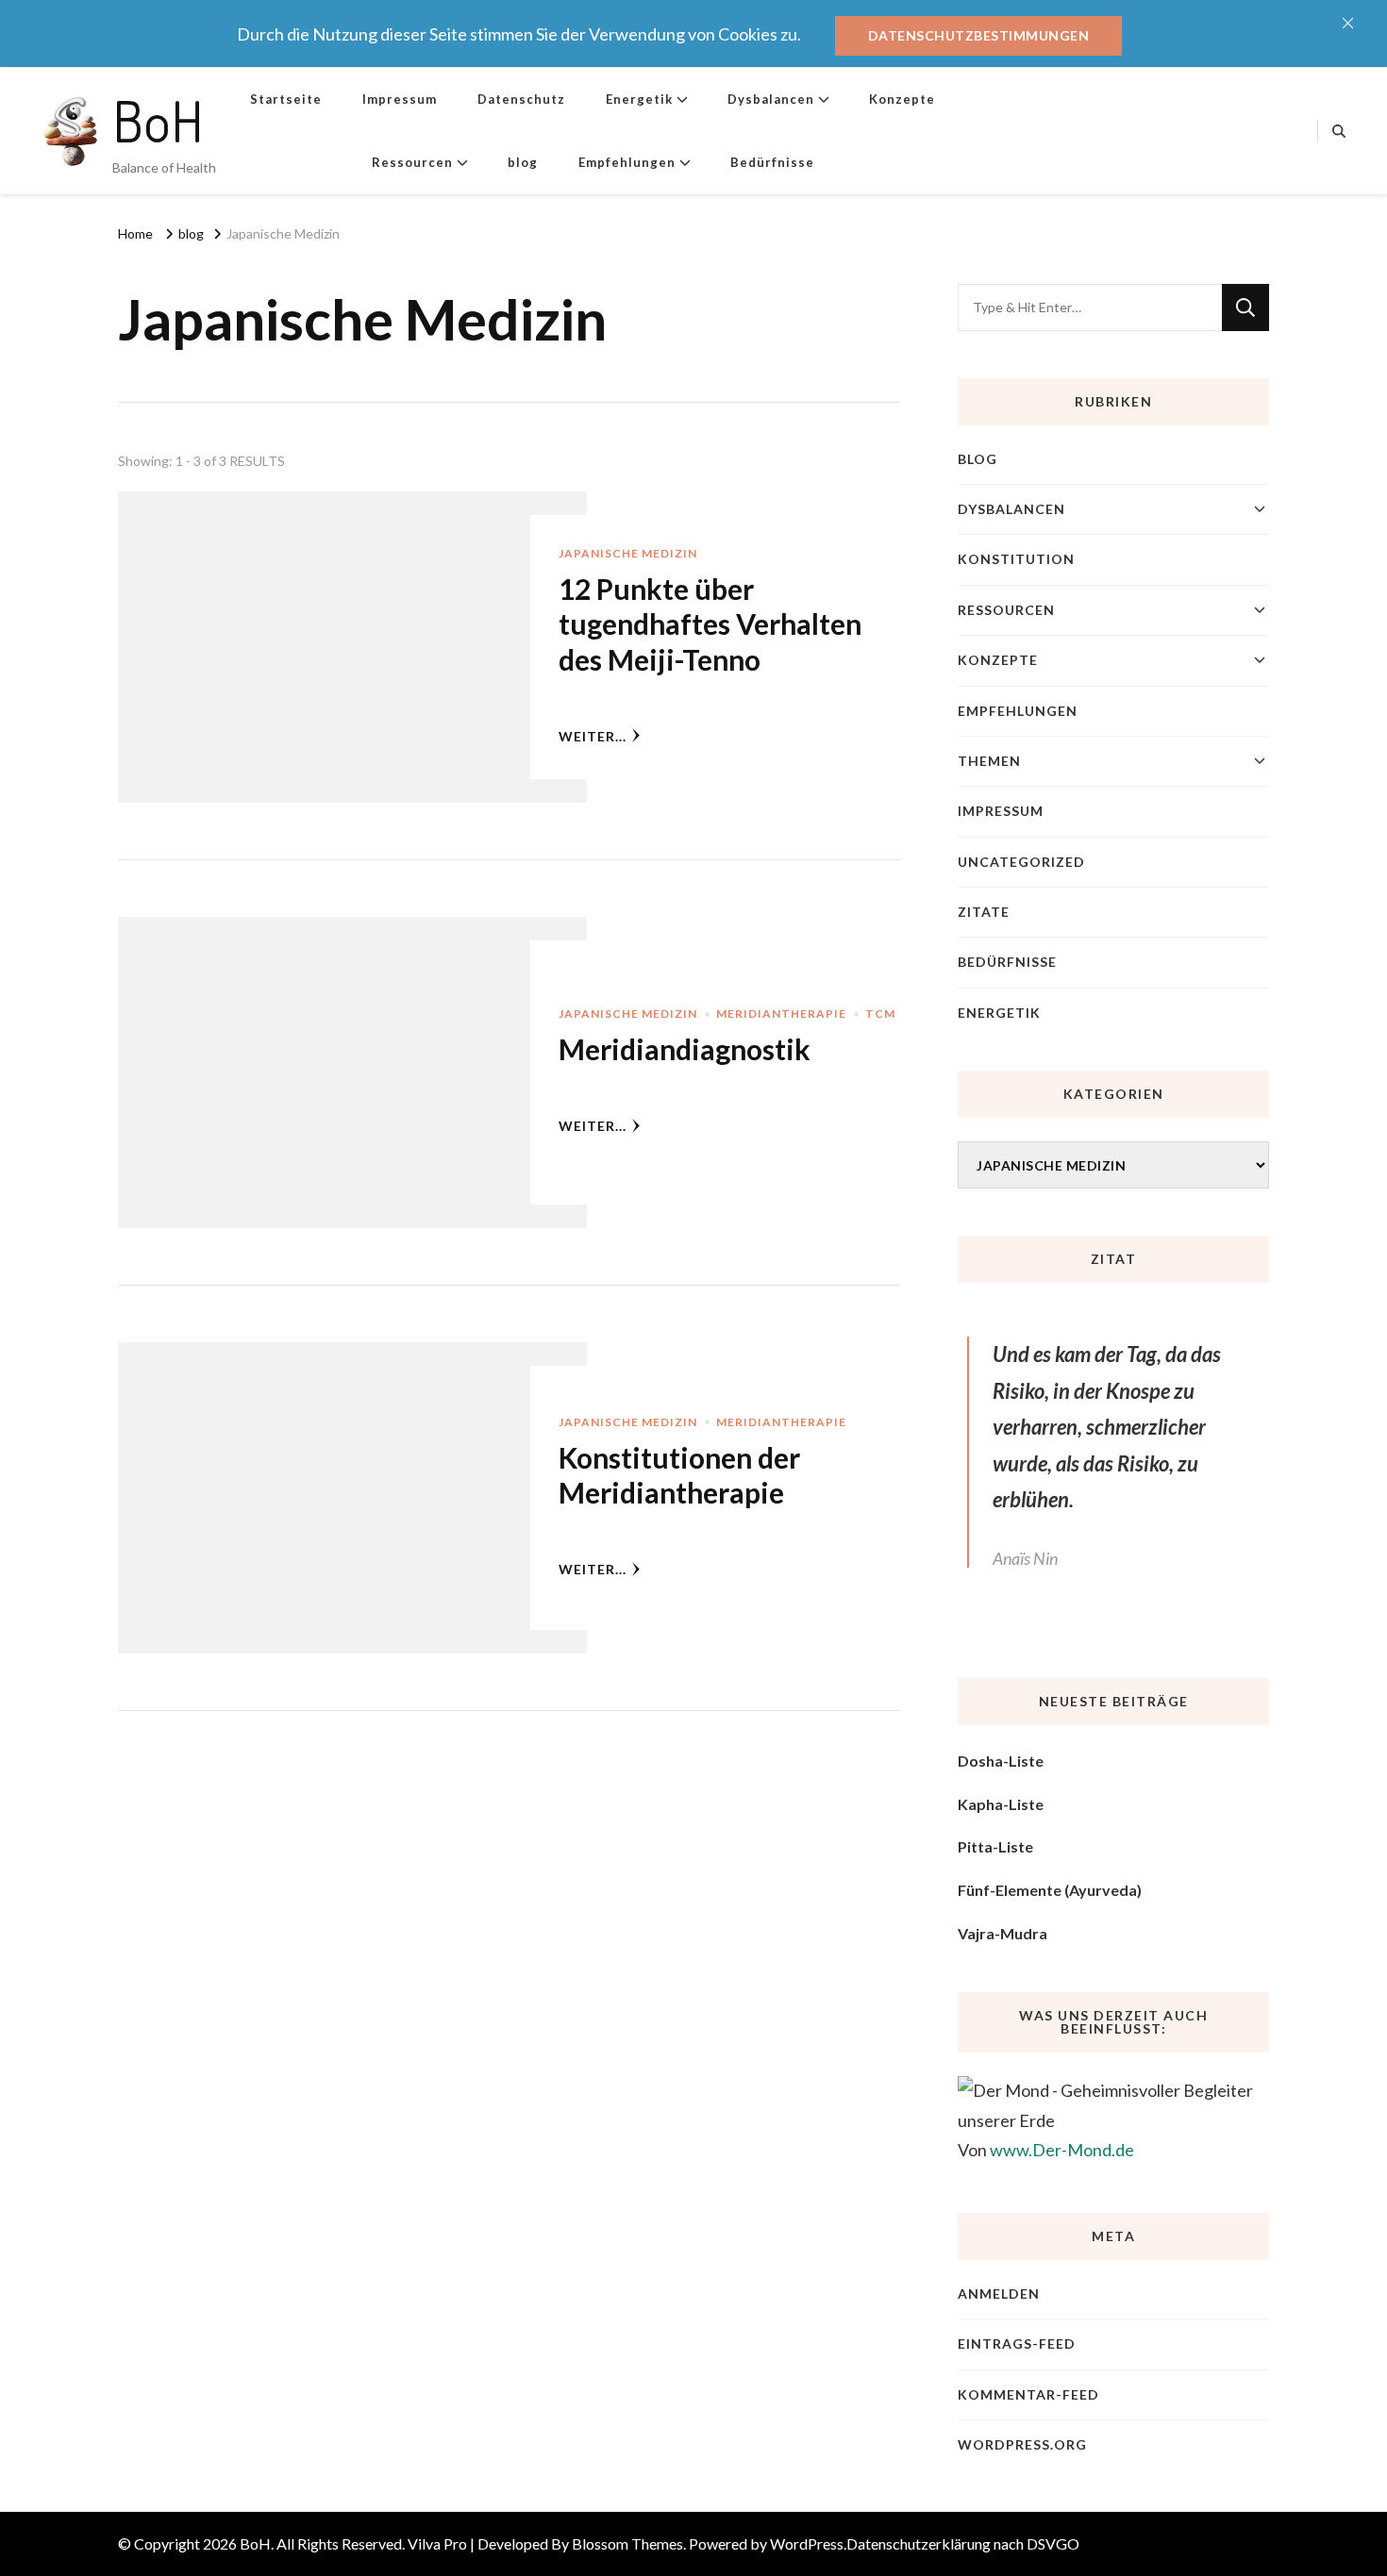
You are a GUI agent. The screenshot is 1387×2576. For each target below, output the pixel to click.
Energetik (639, 99)
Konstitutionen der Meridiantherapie (679, 1475)
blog (523, 162)
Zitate (984, 912)
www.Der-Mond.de (1062, 2150)
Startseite (286, 99)
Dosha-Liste (1001, 1761)
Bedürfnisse (772, 162)
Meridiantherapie (781, 1014)
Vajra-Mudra (1003, 1933)
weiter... (593, 736)
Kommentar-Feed (1028, 2394)
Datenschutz (521, 99)
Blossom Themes (627, 2543)
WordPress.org (1022, 2444)
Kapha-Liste (1001, 1804)
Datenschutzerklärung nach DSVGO (963, 2543)
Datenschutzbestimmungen (979, 35)
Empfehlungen (627, 162)
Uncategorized (1021, 862)
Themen (989, 761)
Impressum (400, 99)
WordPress (807, 2543)
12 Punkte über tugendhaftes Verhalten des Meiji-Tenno (710, 624)
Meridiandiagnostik (685, 1049)
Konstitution (1016, 559)
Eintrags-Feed (1017, 2343)
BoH (158, 120)
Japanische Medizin (628, 553)
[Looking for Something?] (1090, 307)
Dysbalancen (771, 99)
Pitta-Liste (995, 1846)
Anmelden (999, 2293)
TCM (880, 1014)
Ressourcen (412, 162)
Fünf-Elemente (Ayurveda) (1050, 1890)
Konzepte (902, 99)
